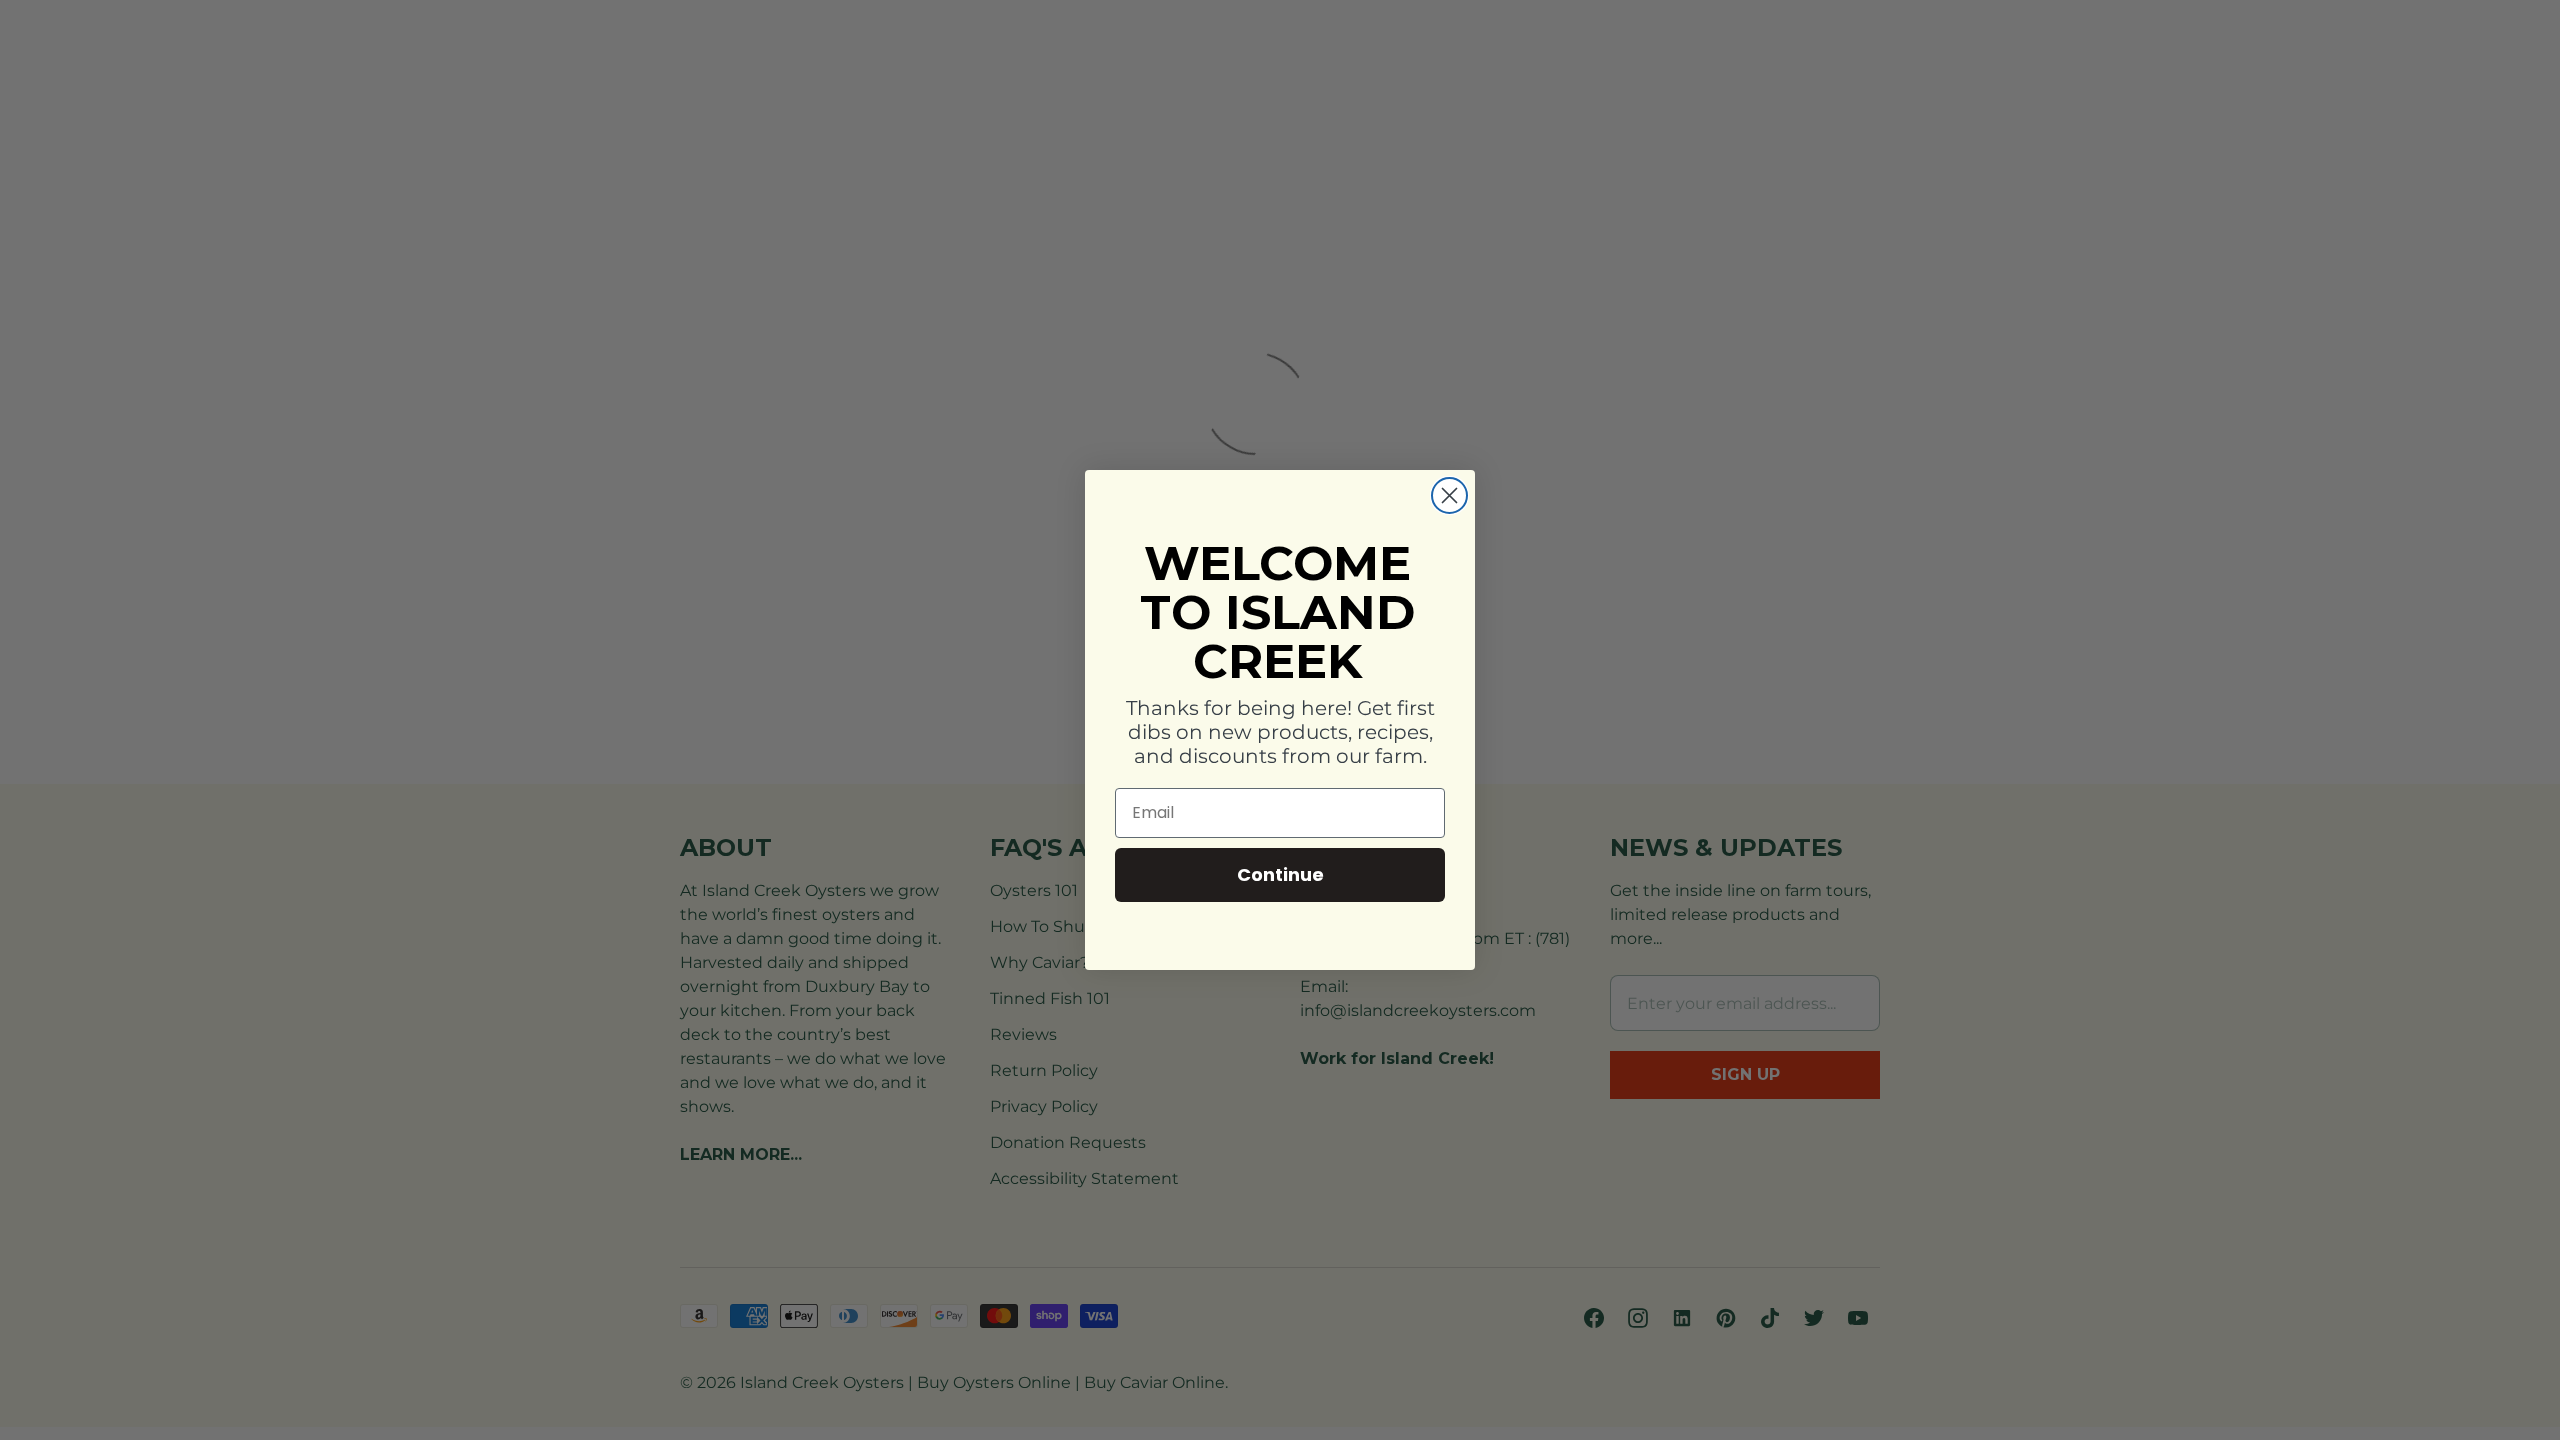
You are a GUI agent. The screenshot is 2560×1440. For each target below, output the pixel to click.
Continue (1280, 874)
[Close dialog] (1449, 495)
